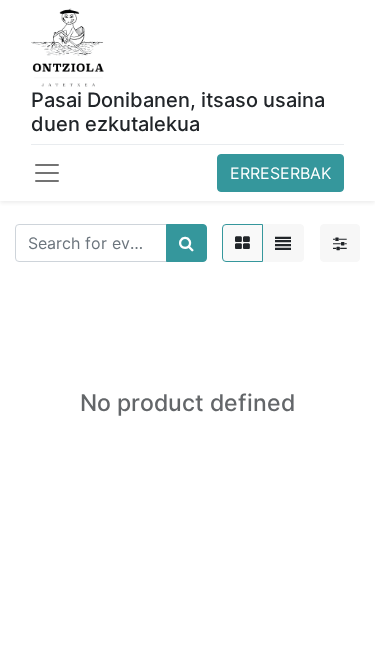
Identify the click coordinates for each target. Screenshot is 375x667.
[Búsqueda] (186, 243)
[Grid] (242, 243)
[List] (283, 243)
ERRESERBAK (280, 173)
